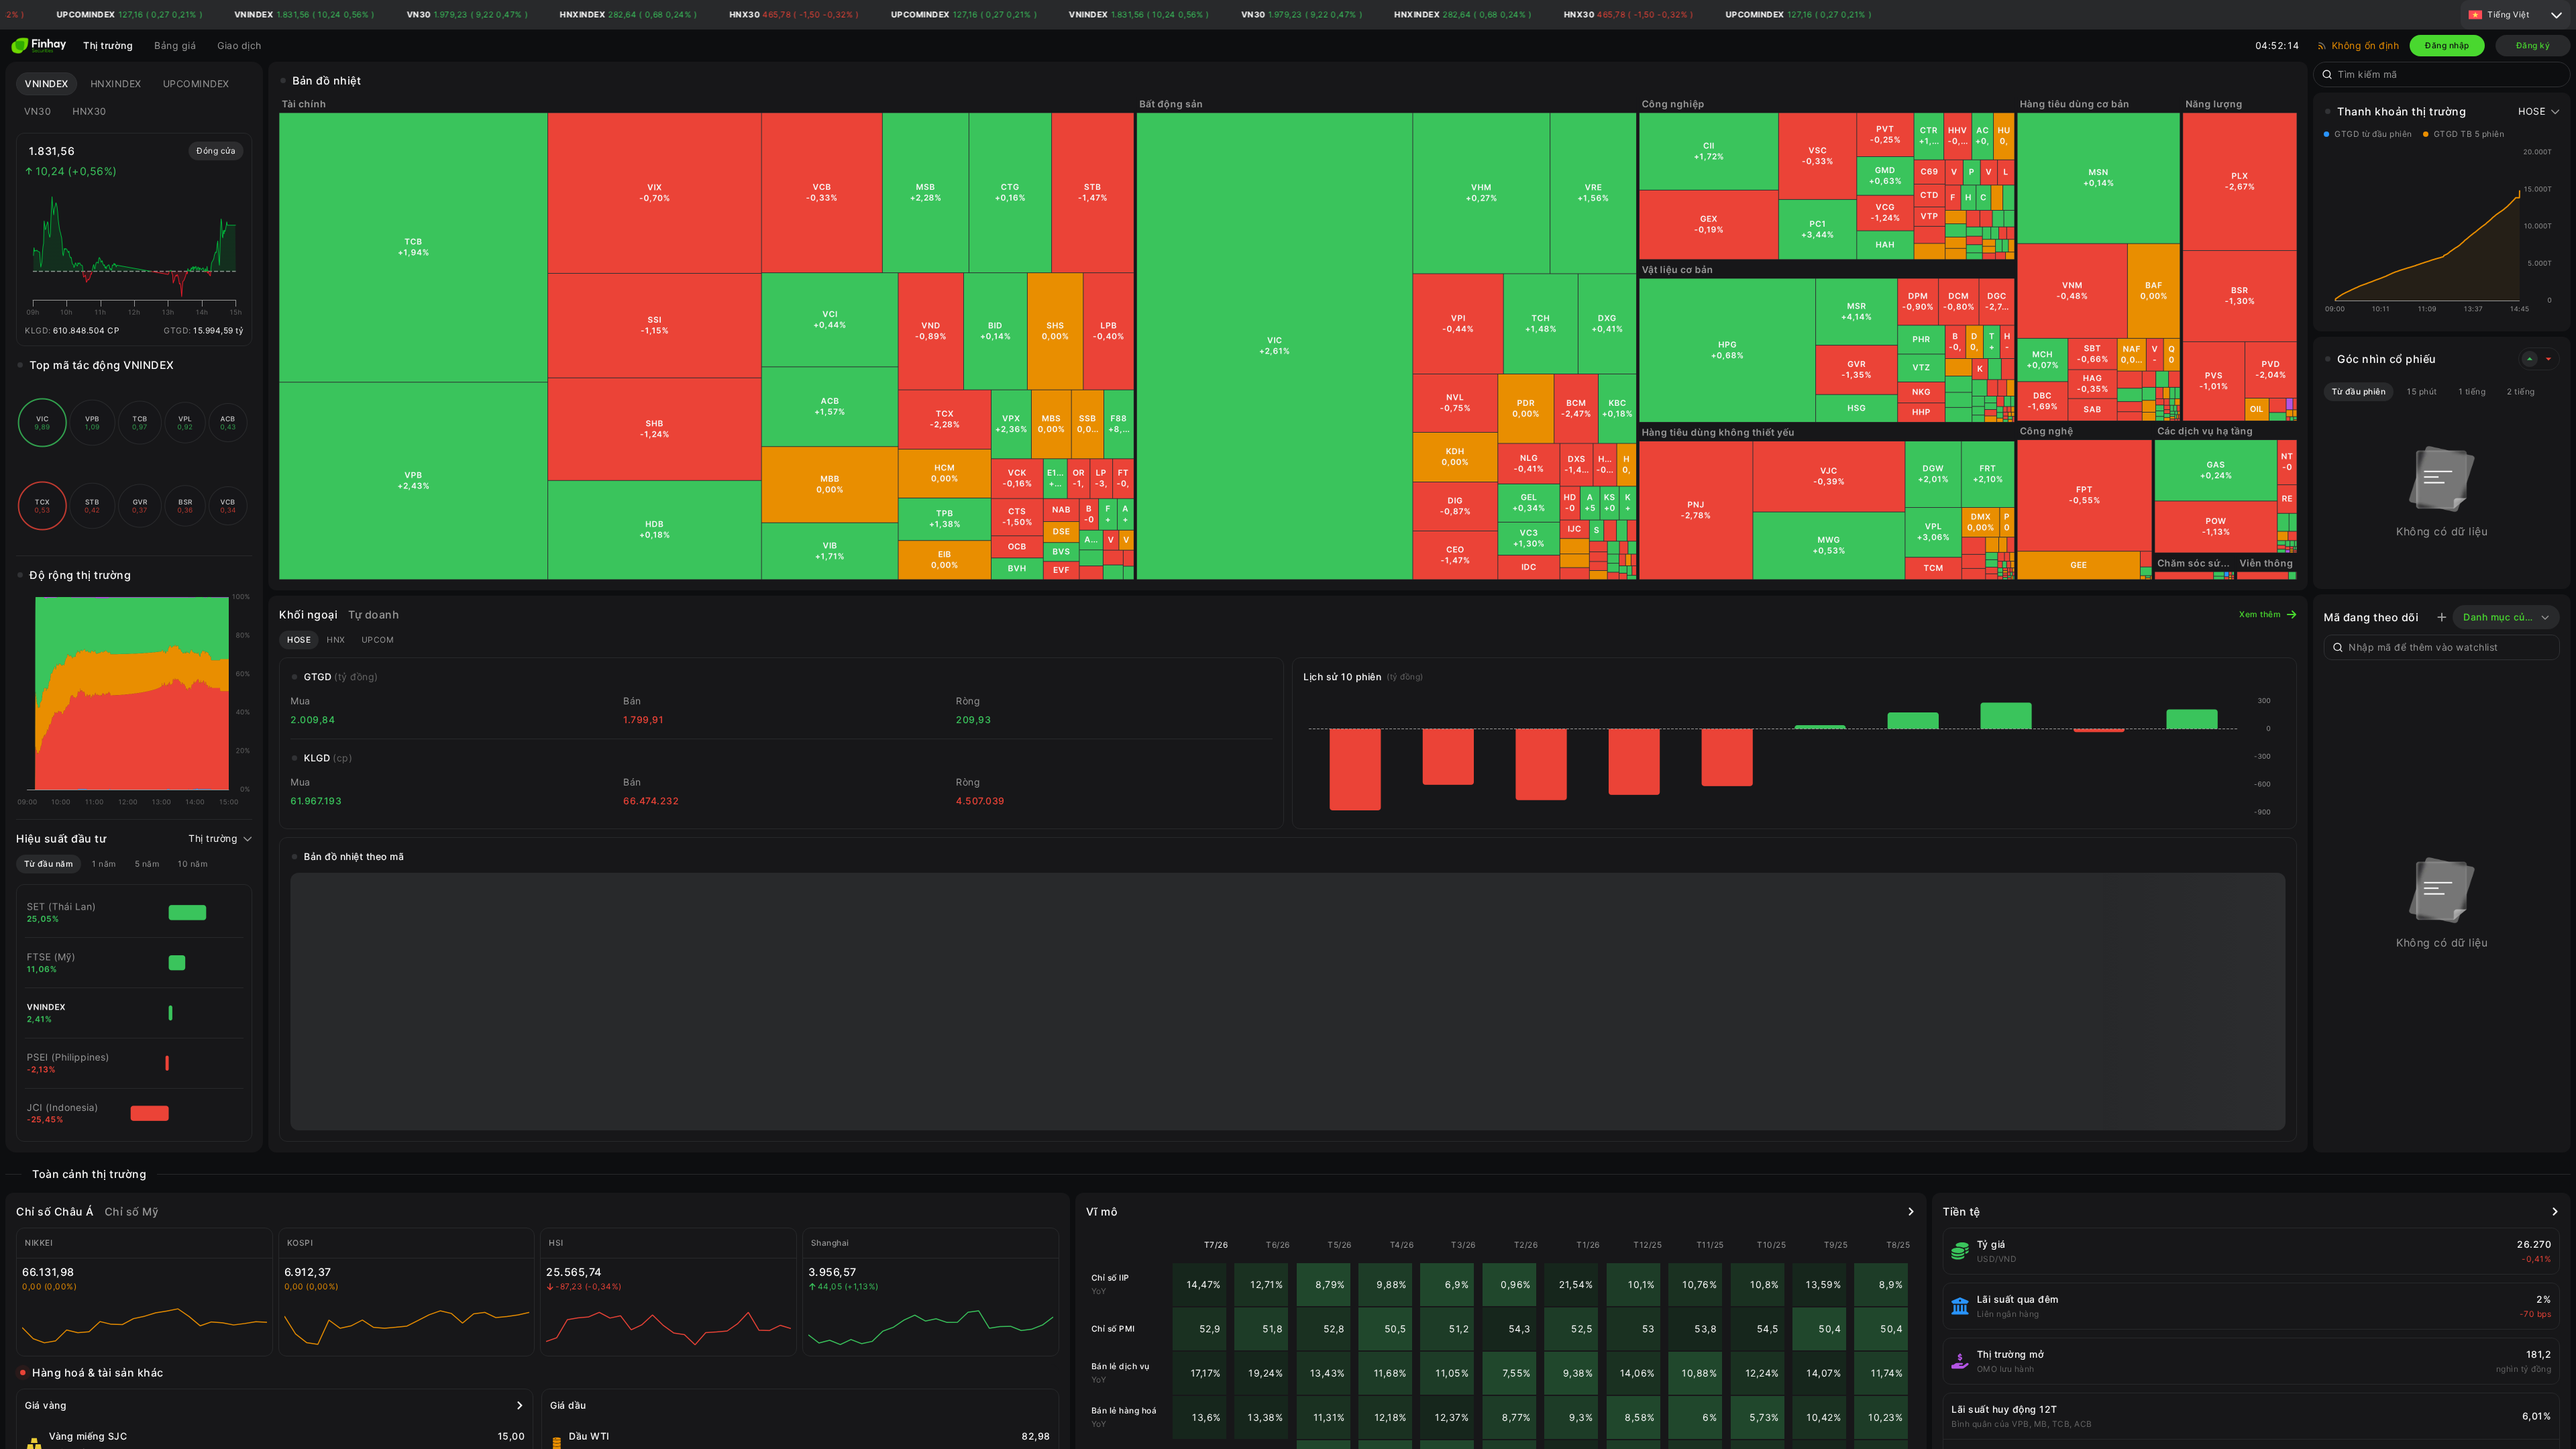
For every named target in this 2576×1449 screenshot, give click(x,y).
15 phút (2422, 391)
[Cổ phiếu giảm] (2548, 359)
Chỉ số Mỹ (132, 1212)
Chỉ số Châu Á (55, 1212)
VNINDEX (47, 84)
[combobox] (2450, 74)
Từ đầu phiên (2359, 391)
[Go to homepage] (39, 46)
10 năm (193, 864)
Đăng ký (2533, 45)
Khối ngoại (308, 614)
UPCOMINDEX (196, 84)
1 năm (104, 864)
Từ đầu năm (49, 864)
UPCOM (378, 640)
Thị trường (108, 45)
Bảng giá (175, 45)
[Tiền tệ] (2555, 1212)
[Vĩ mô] (1911, 1212)
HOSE (299, 640)
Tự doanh (374, 614)
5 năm (147, 864)
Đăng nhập (2447, 45)
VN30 (38, 111)
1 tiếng (2472, 391)
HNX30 (90, 111)
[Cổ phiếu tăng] (2530, 359)
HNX (336, 640)
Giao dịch (239, 45)
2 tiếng (2521, 391)
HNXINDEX (116, 84)
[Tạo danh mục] (2442, 617)
